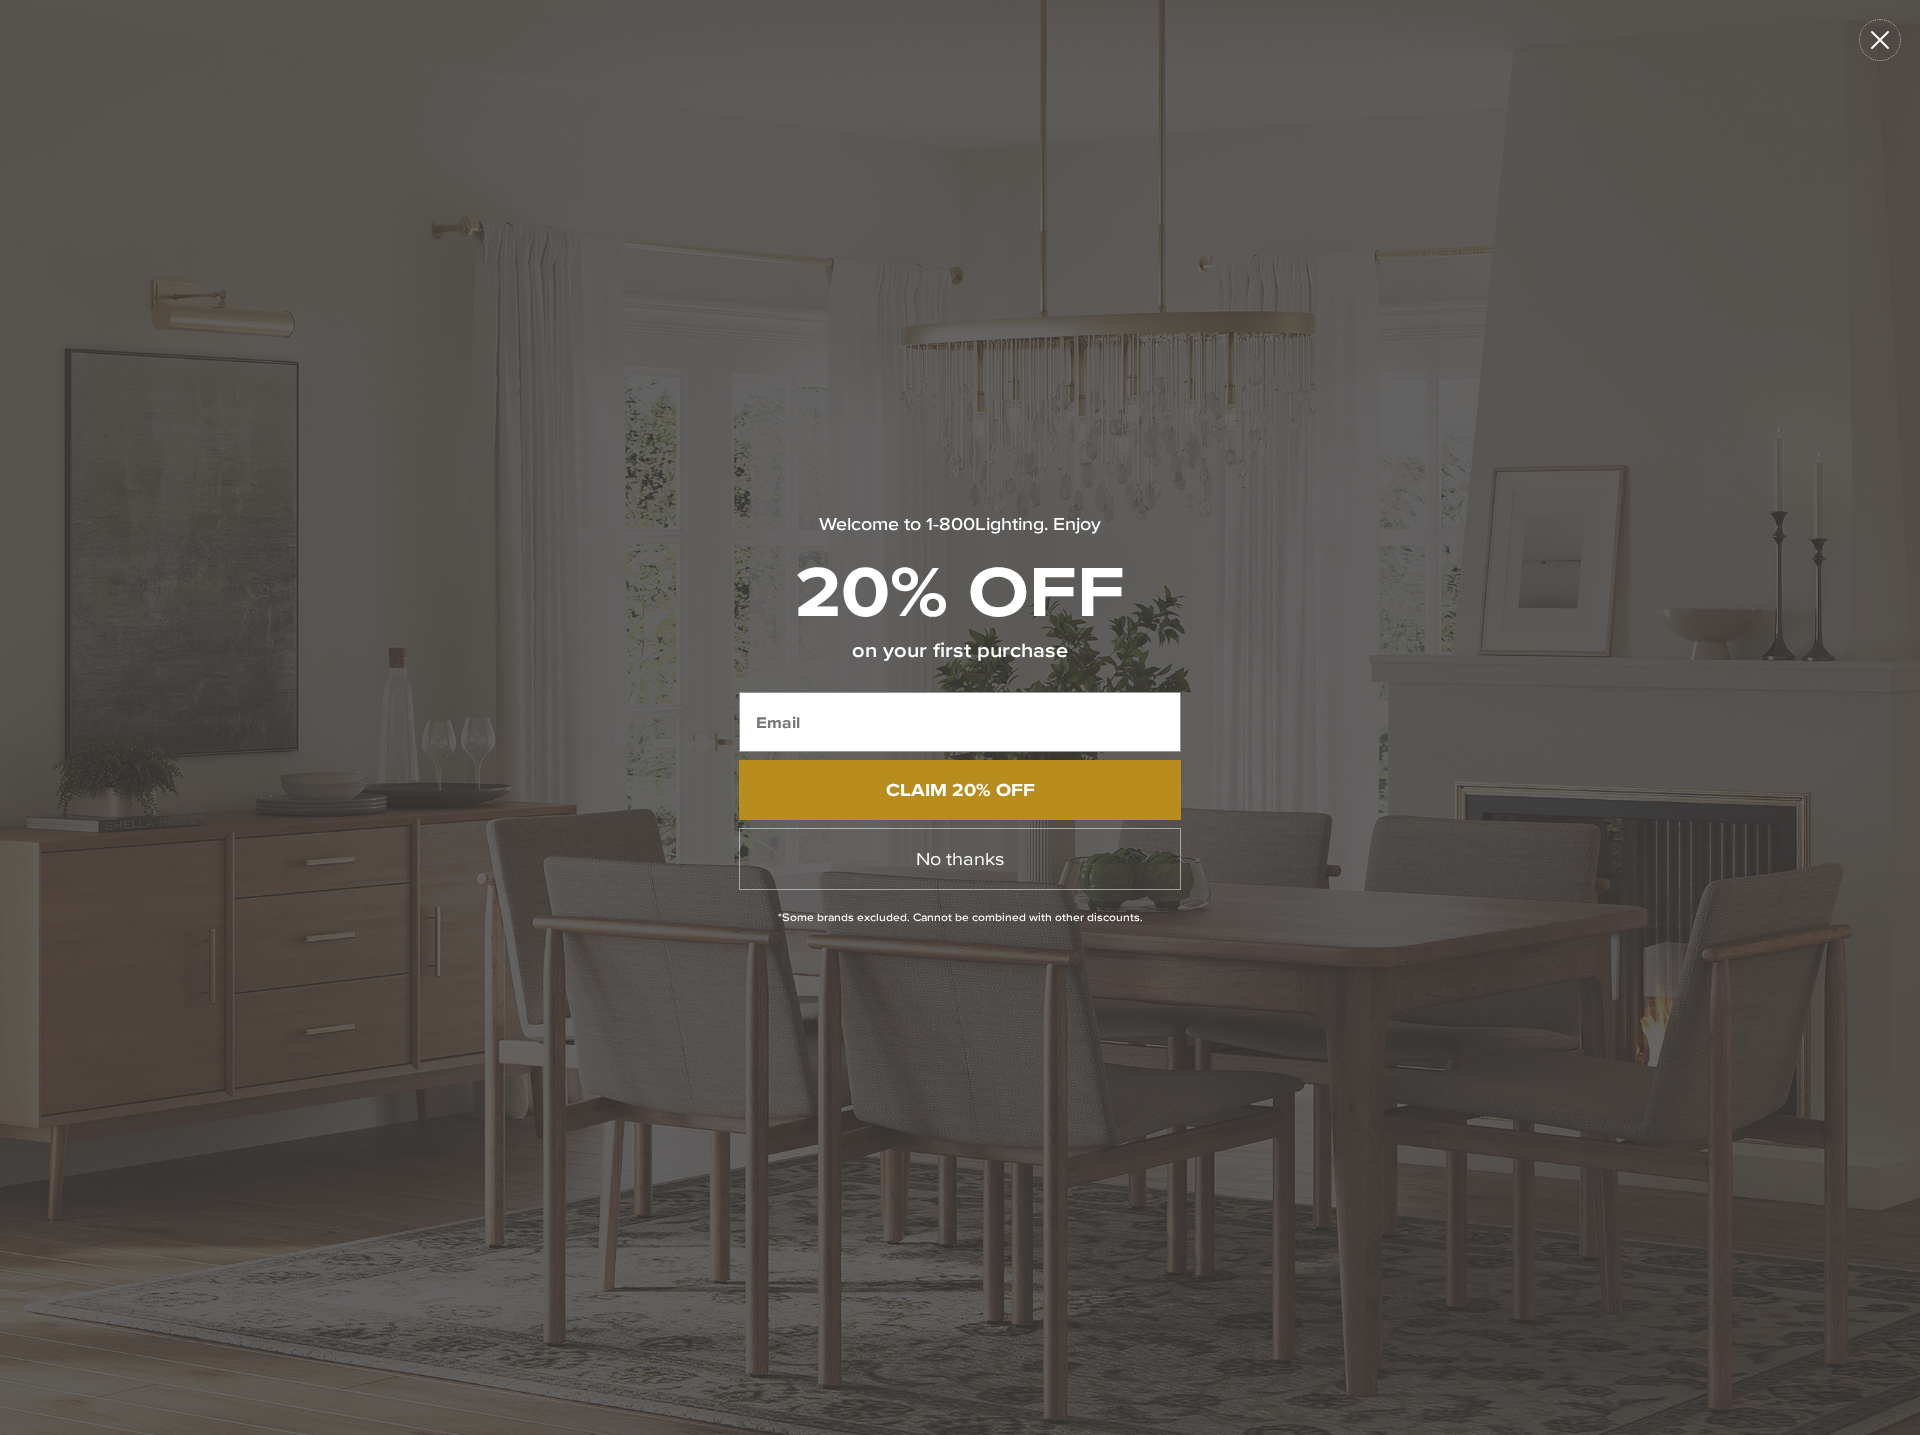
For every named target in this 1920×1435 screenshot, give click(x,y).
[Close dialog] (1880, 40)
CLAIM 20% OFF (960, 789)
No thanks (960, 858)
